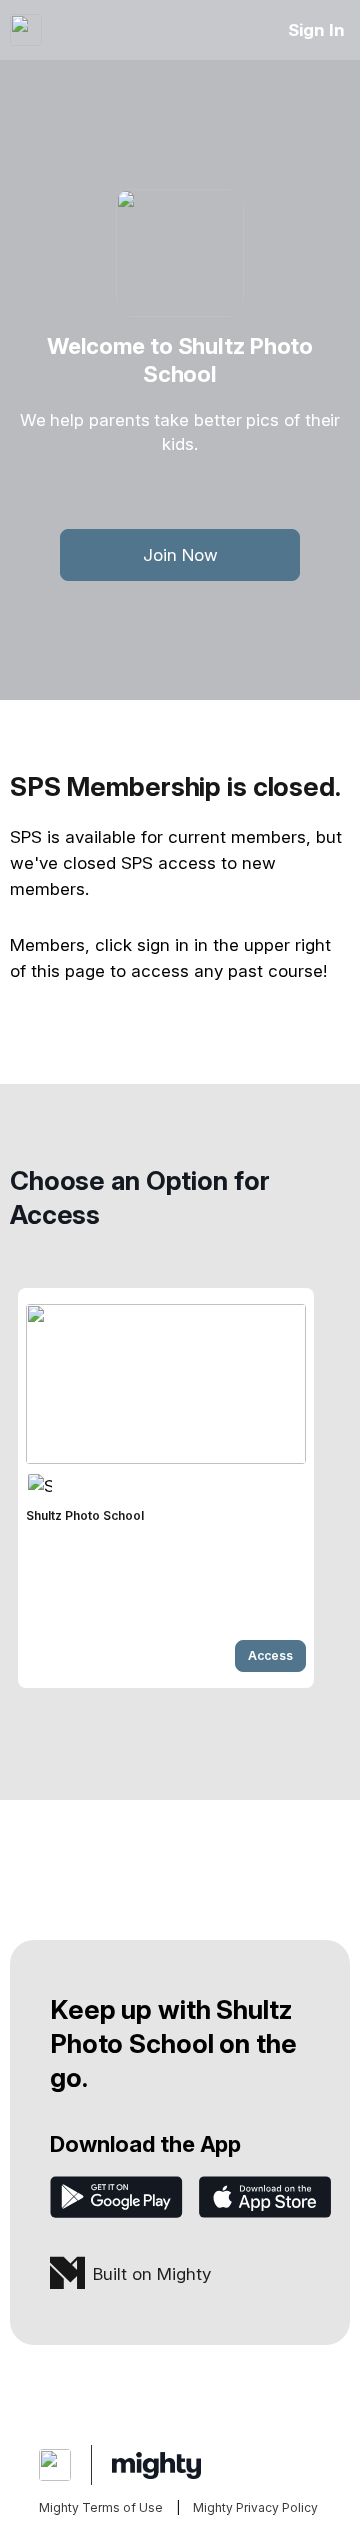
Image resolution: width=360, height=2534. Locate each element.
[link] (166, 1488)
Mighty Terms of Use (101, 2507)
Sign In (316, 30)
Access (270, 1655)
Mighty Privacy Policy (255, 2507)
